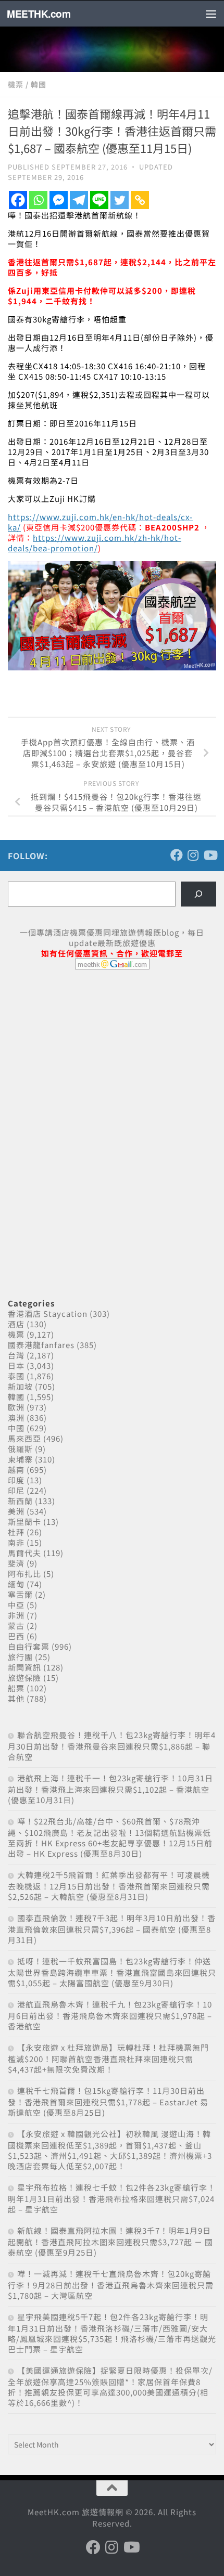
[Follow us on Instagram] (193, 855)
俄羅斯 (20, 1449)
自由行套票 (29, 1646)
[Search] (198, 894)
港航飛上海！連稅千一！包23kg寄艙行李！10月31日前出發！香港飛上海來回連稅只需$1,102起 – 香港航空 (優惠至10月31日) (110, 1789)
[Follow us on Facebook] (177, 855)
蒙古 (16, 1626)
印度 (16, 1480)
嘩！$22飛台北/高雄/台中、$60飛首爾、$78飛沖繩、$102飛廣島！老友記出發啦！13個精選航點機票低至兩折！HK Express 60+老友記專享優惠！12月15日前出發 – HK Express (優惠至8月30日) (110, 1837)
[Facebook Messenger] (59, 200)
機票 (16, 84)
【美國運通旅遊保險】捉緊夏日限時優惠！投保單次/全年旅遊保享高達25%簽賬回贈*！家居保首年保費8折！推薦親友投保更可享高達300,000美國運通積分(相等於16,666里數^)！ (110, 2386)
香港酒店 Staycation (48, 1313)
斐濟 (16, 1563)
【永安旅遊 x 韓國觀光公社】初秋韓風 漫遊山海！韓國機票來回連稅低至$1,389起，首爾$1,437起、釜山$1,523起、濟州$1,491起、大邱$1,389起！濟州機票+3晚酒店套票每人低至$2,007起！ (110, 2150)
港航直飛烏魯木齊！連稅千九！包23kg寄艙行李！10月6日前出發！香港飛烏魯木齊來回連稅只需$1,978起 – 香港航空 (110, 2015)
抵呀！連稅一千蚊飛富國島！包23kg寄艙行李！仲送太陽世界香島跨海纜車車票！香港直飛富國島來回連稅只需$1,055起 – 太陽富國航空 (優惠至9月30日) (112, 1972)
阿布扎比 (24, 1574)
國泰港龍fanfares (41, 1345)
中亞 (16, 1605)
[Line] (99, 200)
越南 (16, 1470)
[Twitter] (120, 200)
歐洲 (16, 1407)
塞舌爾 (20, 1594)
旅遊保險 (24, 1678)
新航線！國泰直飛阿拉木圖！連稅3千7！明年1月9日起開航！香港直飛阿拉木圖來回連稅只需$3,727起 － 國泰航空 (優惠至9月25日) (110, 2241)
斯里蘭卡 (24, 1522)
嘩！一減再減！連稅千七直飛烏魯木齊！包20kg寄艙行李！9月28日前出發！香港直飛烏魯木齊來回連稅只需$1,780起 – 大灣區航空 (111, 2284)
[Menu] (211, 14)
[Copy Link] (140, 200)
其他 (16, 1698)
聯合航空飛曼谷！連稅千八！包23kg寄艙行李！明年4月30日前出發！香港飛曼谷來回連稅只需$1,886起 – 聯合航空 (112, 1746)
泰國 (16, 1376)
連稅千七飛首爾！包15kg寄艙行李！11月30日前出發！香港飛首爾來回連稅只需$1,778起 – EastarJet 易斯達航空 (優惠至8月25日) (108, 2101)
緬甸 (16, 1584)
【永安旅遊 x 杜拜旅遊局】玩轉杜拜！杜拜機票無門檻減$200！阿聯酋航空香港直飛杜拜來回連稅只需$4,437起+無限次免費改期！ (108, 2058)
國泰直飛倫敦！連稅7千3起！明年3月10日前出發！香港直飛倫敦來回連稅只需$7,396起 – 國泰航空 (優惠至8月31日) (112, 1929)
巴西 (16, 1636)
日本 (16, 1365)
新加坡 (20, 1386)
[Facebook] (18, 200)
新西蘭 (20, 1501)
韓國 (39, 84)
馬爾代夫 (24, 1553)
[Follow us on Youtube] (210, 855)
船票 (16, 1688)
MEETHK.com (39, 14)
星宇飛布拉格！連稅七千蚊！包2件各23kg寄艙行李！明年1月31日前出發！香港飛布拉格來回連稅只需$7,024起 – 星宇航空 (112, 2198)
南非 (16, 1542)
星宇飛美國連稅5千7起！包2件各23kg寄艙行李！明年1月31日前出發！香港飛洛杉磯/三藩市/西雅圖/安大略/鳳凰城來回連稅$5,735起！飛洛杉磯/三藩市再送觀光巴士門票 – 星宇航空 (112, 2333)
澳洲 (16, 1418)
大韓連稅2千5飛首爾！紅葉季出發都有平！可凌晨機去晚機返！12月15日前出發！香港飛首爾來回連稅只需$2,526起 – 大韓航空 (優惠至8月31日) (109, 1886)
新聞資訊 (24, 1667)
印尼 (16, 1490)
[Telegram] (79, 200)
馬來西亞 (24, 1438)
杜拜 (16, 1532)
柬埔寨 (20, 1459)
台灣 (16, 1355)
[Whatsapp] (38, 200)
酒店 (16, 1324)
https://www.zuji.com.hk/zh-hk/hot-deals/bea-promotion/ (95, 543)
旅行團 (20, 1657)
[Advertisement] (86, 1057)
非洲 (16, 1615)
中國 (16, 1428)
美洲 (16, 1511)
